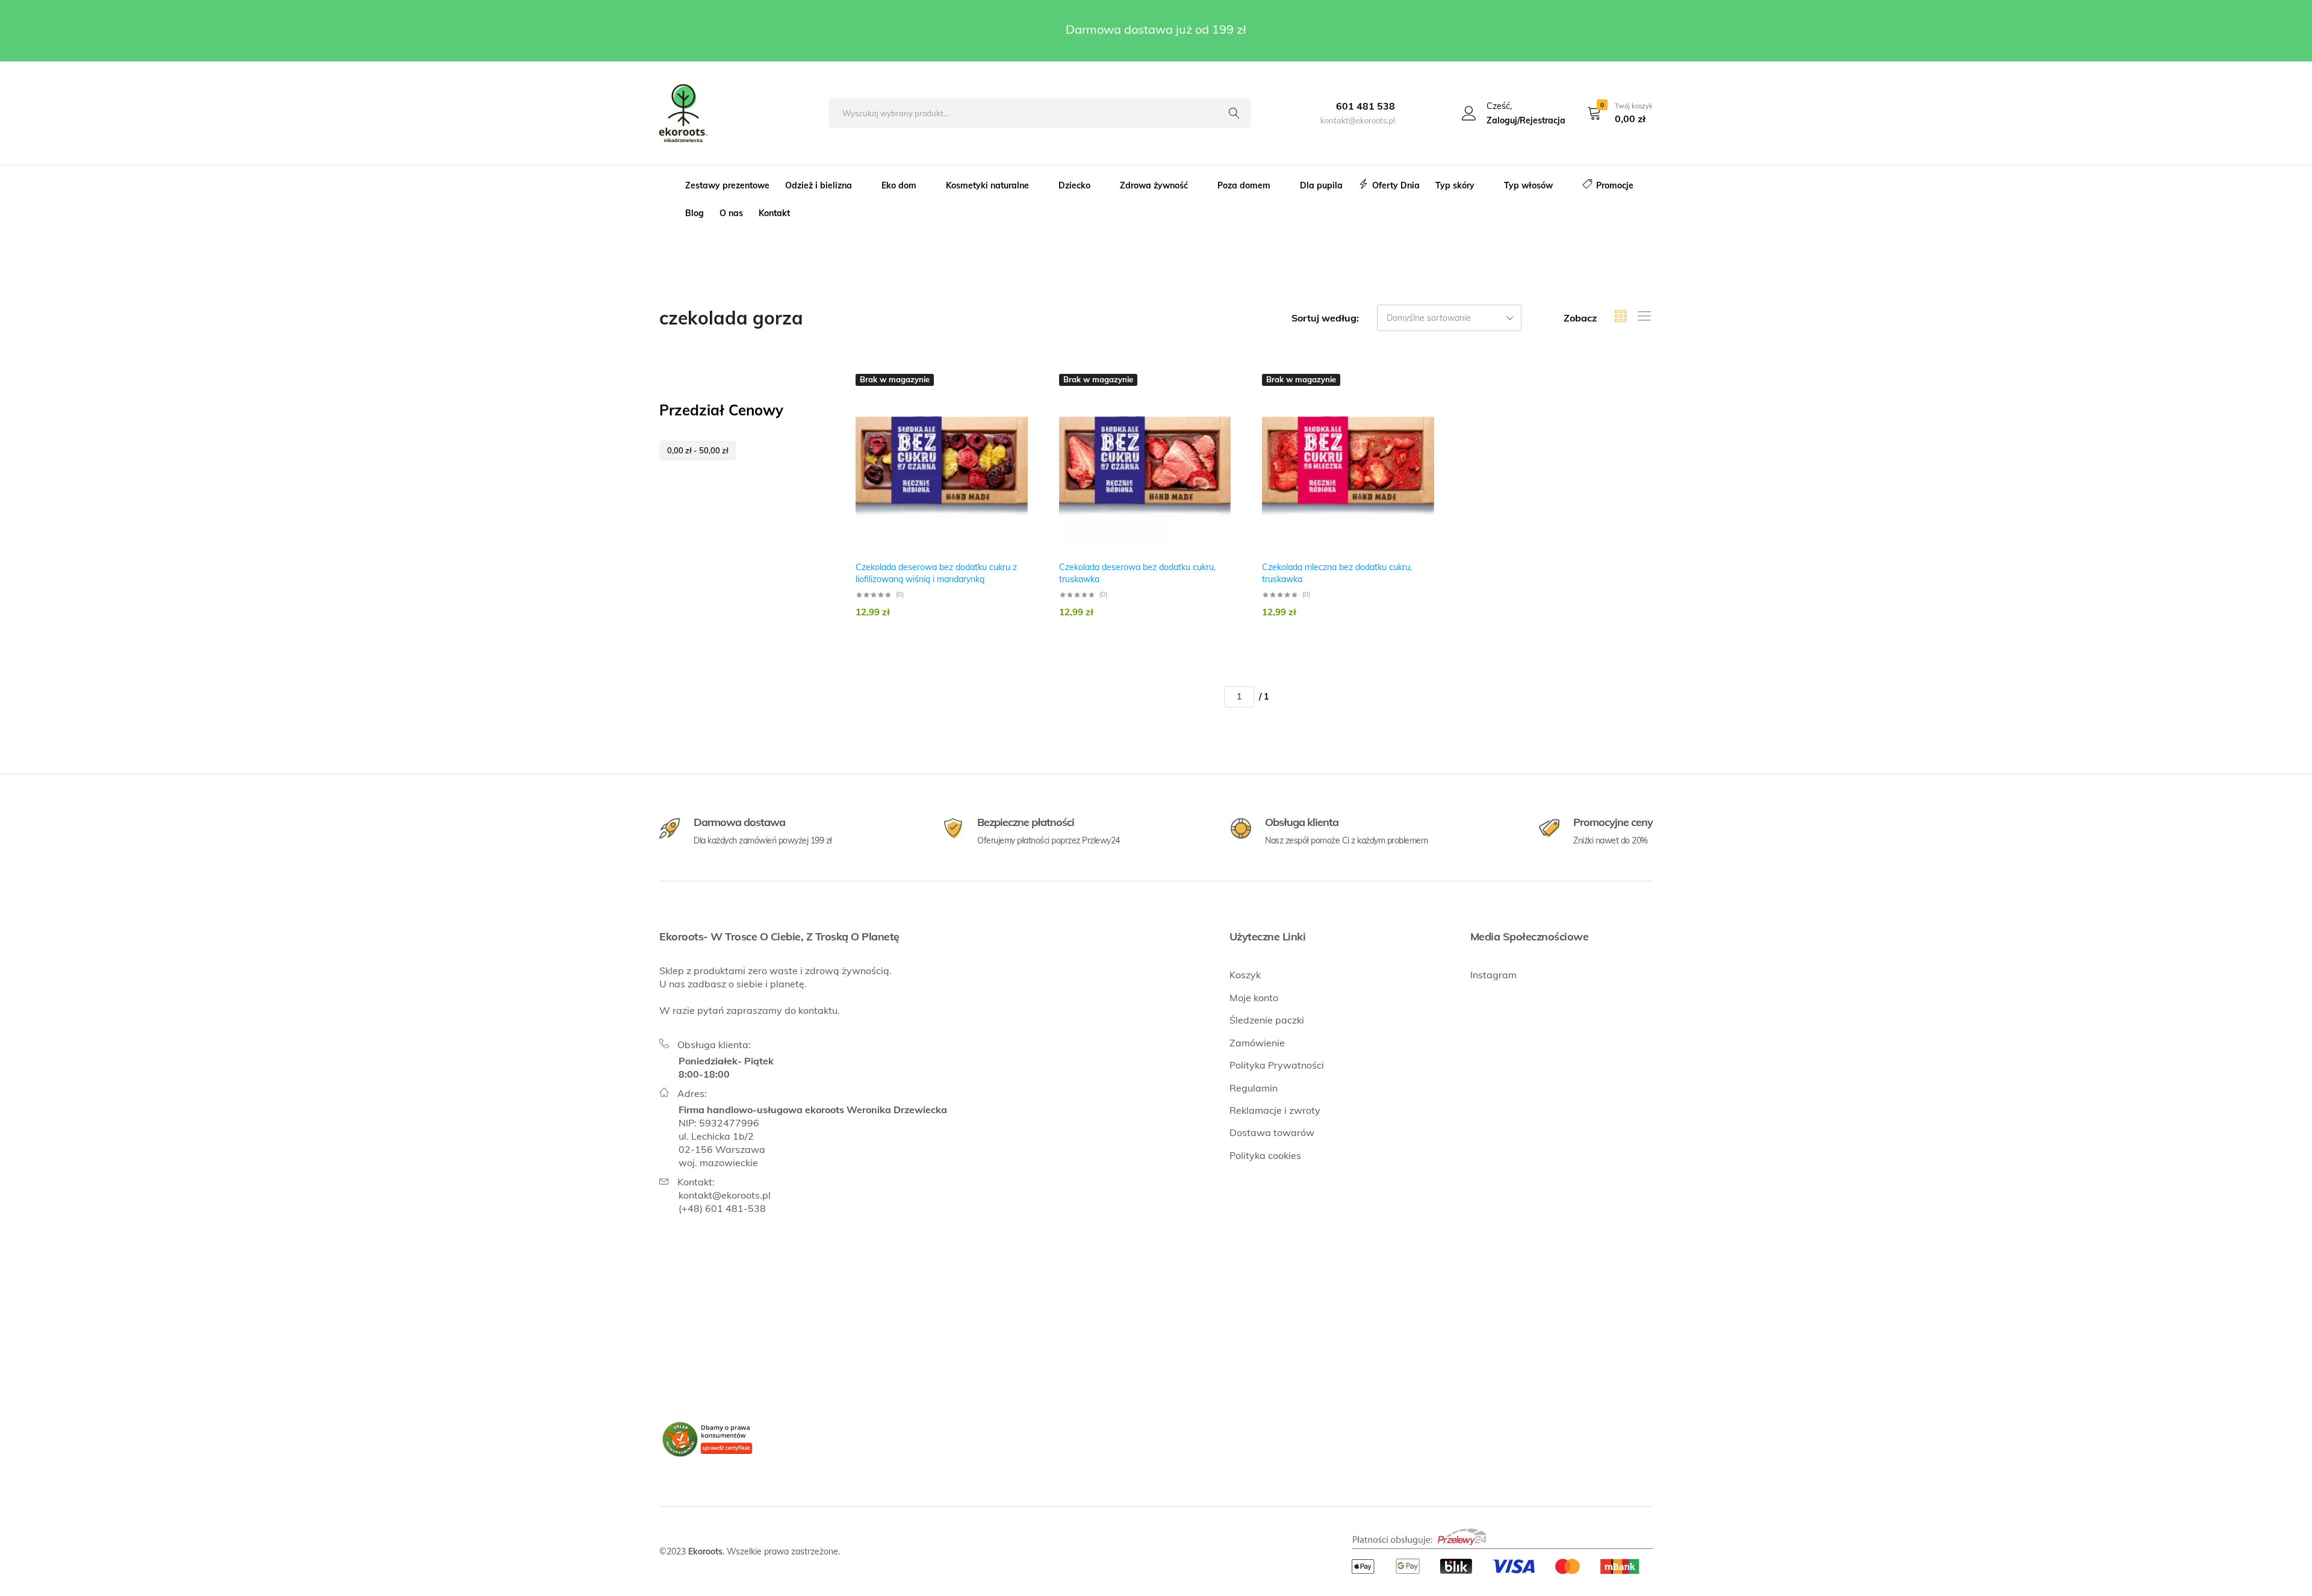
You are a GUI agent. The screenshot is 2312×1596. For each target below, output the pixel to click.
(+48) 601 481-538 (722, 1208)
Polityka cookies (1265, 1155)
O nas (731, 213)
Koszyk (1245, 975)
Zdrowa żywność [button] (1154, 185)
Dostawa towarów (1272, 1132)
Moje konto (1254, 998)
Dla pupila (1321, 185)
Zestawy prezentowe (727, 185)
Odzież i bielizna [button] (819, 185)
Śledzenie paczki (1267, 1020)
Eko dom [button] (899, 185)
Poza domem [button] (1244, 185)
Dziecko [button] (1074, 185)
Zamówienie (1257, 1043)
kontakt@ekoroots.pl (725, 1195)
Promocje (1615, 185)
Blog (695, 213)
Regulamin (1254, 1088)
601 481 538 (1366, 106)
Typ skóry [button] (1455, 185)
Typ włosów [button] (1528, 185)
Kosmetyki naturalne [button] (987, 185)
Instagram (1493, 975)
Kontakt (774, 213)
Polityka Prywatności (1277, 1065)
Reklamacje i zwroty (1275, 1110)
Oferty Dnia (1396, 185)
